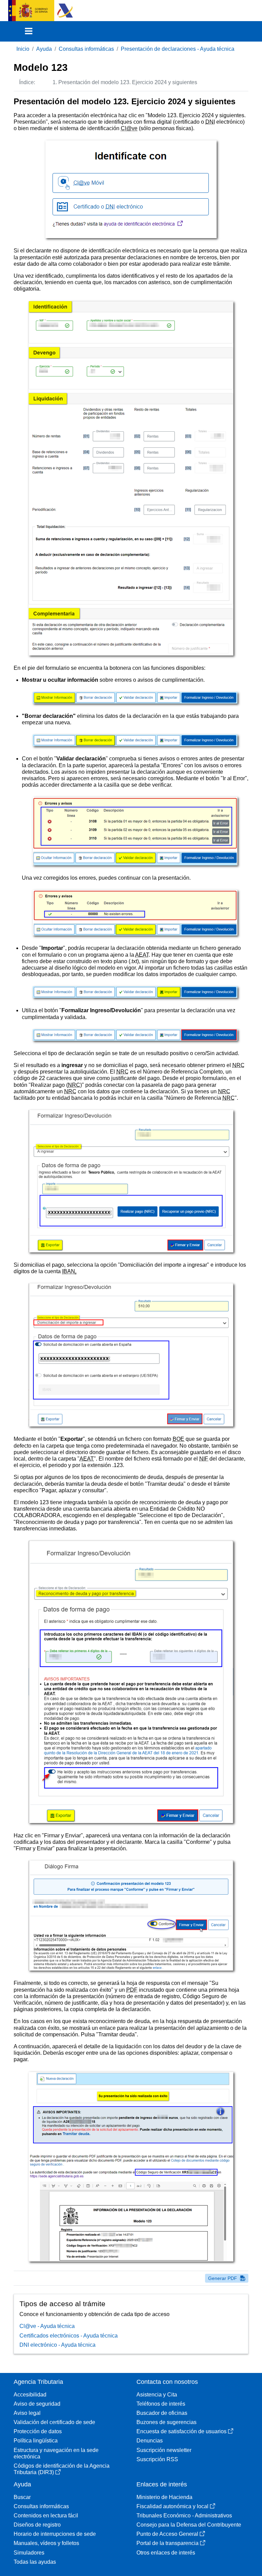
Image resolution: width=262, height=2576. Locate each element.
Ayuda (44, 49)
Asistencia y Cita (157, 2395)
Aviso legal (27, 2413)
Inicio (23, 49)
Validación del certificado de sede (54, 2422)
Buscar (22, 2497)
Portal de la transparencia (168, 2543)
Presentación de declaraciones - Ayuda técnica (178, 49)
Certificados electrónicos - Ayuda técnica (69, 2336)
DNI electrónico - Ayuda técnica (57, 2345)
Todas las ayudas (35, 2562)
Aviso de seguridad (37, 2404)
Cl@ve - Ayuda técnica (47, 2326)
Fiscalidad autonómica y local (172, 2506)
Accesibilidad (30, 2395)
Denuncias (150, 2441)
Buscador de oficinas (162, 2413)
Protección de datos (38, 2431)
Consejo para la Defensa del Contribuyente (189, 2525)
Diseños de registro (37, 2525)
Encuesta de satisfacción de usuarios (181, 2431)
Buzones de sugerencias (166, 2422)
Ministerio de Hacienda (164, 2497)
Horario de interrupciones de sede (55, 2534)
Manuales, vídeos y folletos (46, 2543)
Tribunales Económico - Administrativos (184, 2516)
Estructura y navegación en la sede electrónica (56, 2453)
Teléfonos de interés (161, 2404)
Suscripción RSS (157, 2459)
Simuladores (29, 2553)
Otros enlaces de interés (166, 2553)
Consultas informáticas (86, 49)
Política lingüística (36, 2441)
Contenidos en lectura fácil (46, 2516)
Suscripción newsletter (164, 2450)
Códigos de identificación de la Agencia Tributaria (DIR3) (62, 2469)
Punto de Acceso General (167, 2534)
